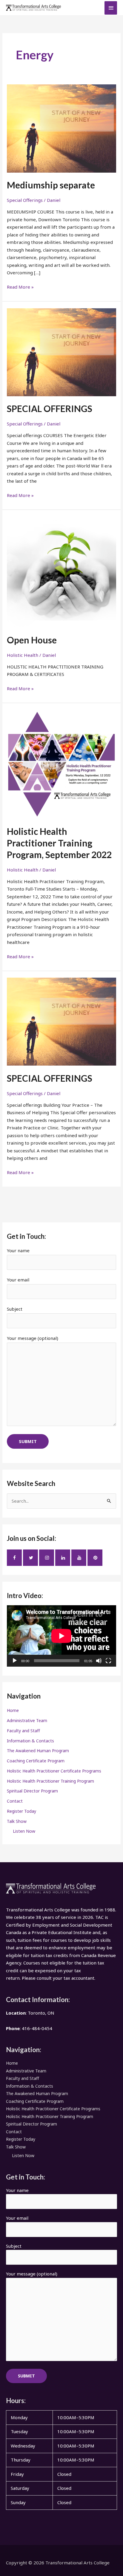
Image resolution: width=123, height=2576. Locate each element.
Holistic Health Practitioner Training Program (50, 1781)
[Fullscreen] (108, 1661)
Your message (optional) (33, 1338)
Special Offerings (25, 200)
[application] (61, 1636)
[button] (61, 2467)
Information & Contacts (30, 1741)
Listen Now (24, 1831)
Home (13, 1710)
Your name (18, 1250)
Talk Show (17, 1821)
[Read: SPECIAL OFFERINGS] (61, 352)
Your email (18, 1280)
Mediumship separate (51, 185)
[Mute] (99, 1661)
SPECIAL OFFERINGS (50, 408)
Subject (15, 1309)
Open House (32, 640)
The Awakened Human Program (38, 1751)
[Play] (15, 1661)
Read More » (20, 287)
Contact (15, 1801)
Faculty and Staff (23, 1731)
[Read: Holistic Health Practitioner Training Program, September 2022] (61, 764)
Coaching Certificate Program (36, 1761)
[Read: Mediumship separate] (61, 128)
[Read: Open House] (61, 571)
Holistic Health (23, 655)
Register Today (21, 1811)
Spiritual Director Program (32, 1791)
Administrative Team (27, 1720)
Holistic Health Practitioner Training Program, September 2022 (59, 843)
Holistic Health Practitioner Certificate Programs (54, 1771)
